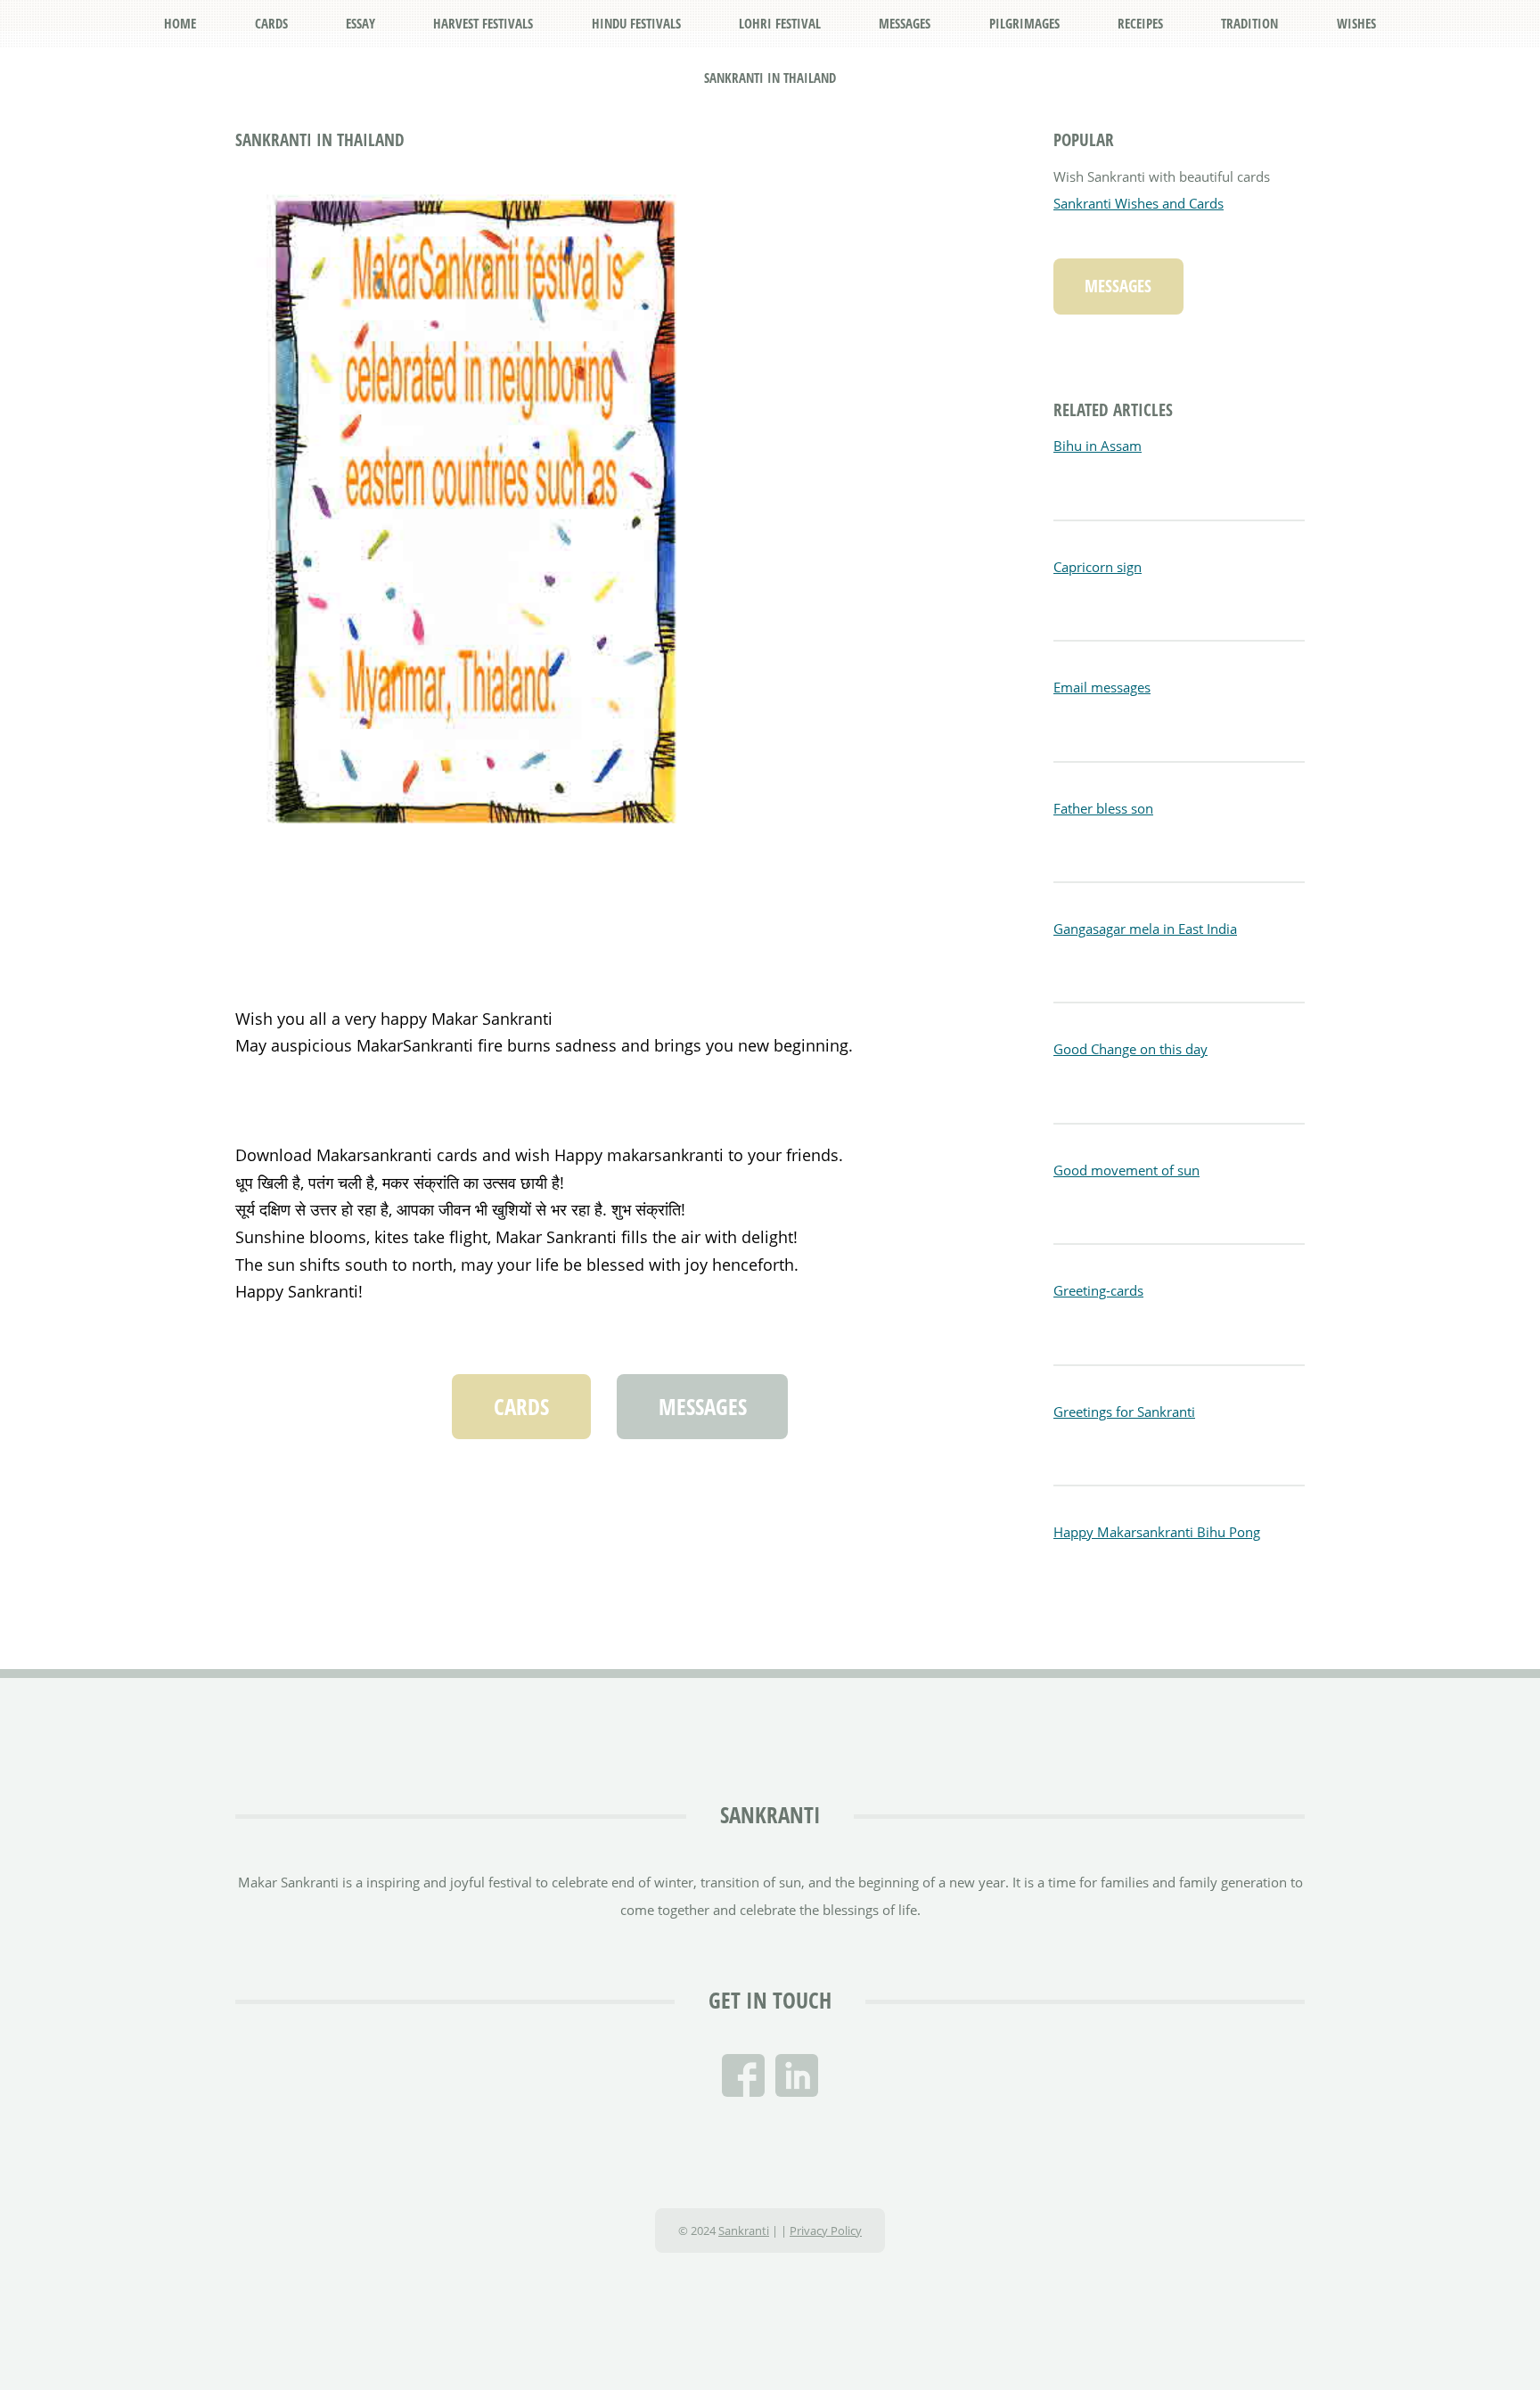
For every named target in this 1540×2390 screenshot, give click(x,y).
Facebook (743, 2075)
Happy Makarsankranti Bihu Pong (1157, 1532)
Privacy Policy (826, 2230)
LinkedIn (797, 2075)
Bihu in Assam (1098, 446)
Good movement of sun (1126, 1170)
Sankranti (770, 1814)
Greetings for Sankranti (1124, 1412)
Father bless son (1103, 808)
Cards (521, 1406)
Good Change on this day (1130, 1049)
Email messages (1102, 687)
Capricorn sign (1098, 567)
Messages (703, 1406)
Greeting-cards (1098, 1290)
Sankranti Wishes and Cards (1139, 203)
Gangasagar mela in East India (1145, 929)
